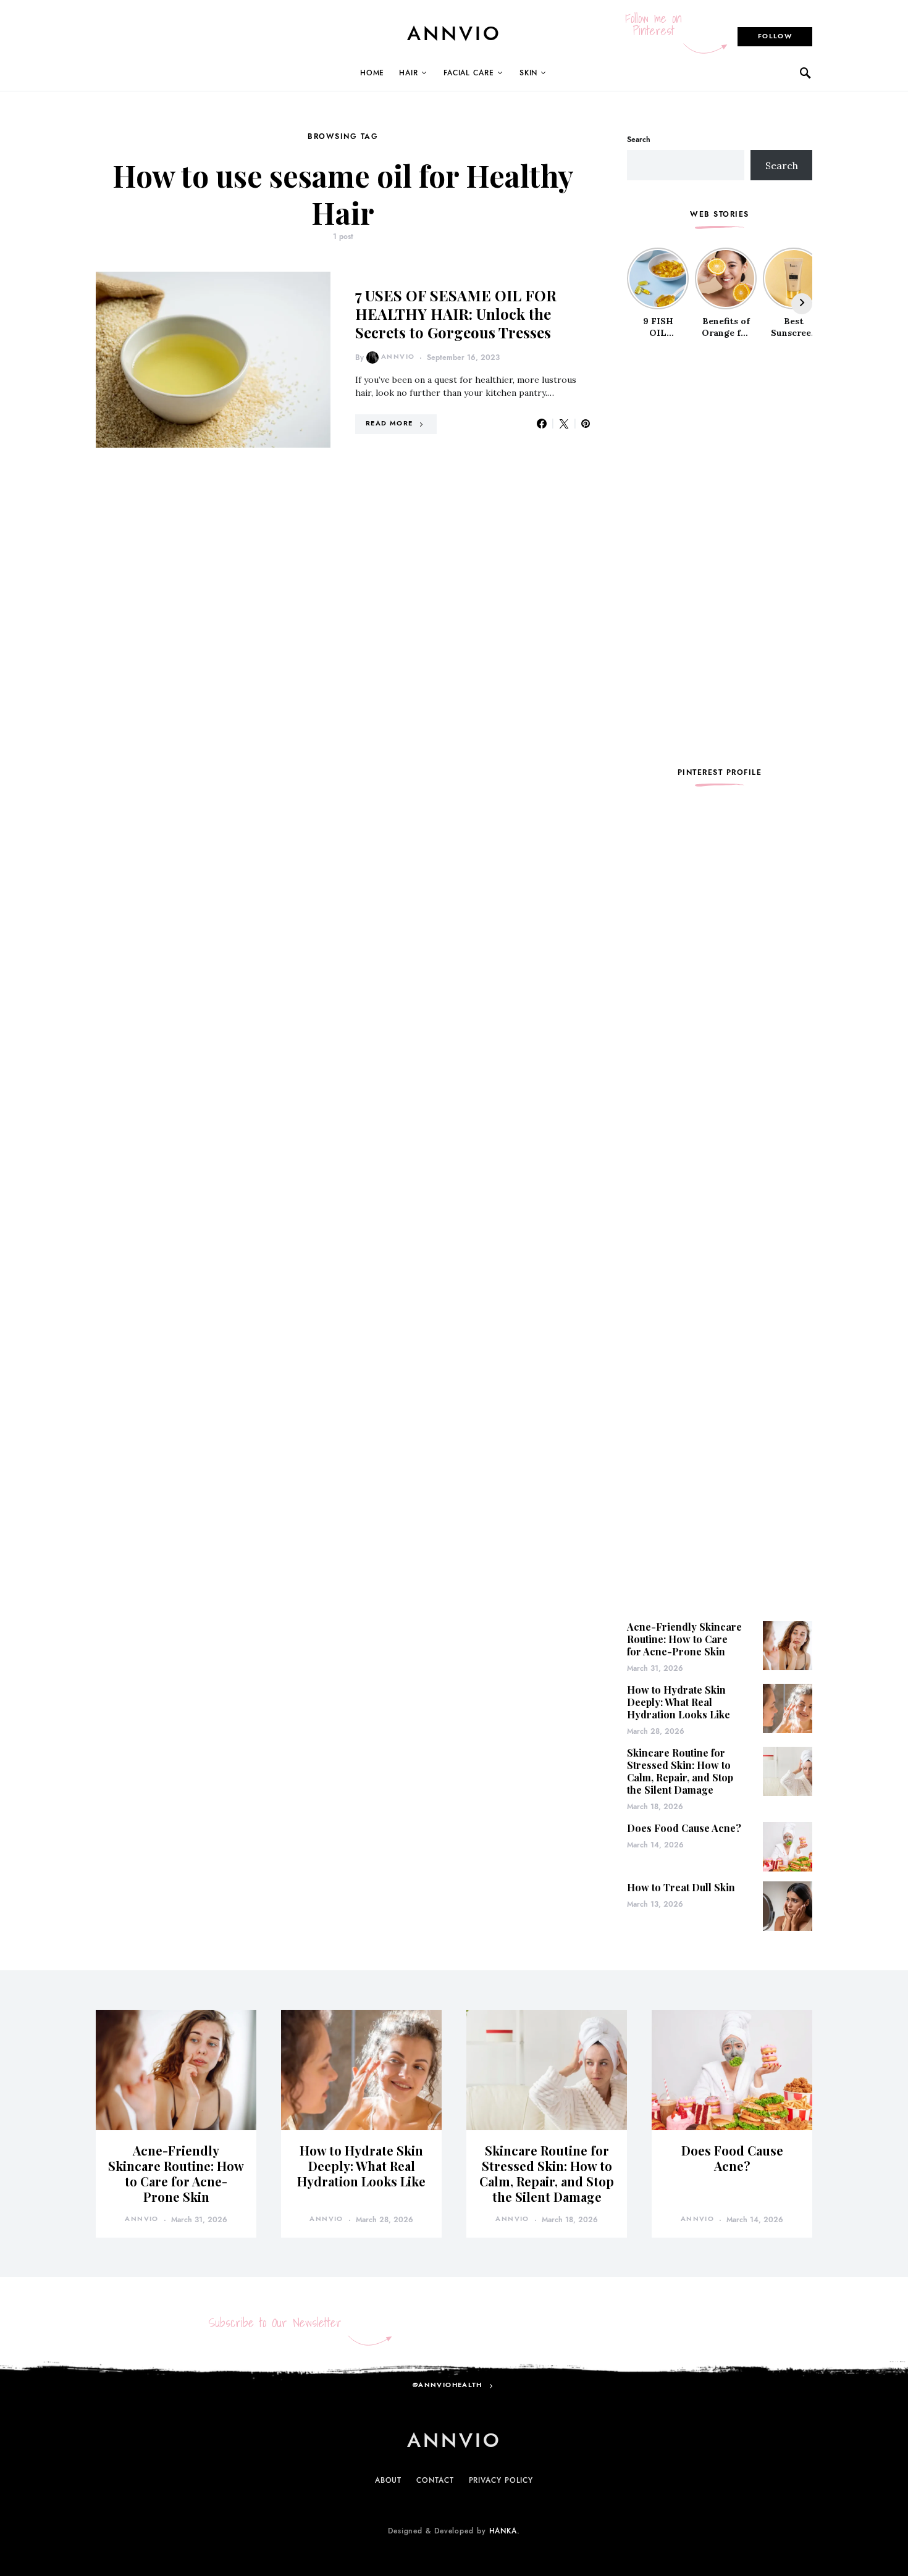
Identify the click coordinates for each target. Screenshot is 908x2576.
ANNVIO (454, 33)
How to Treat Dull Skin (681, 1887)
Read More (389, 423)
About (389, 2480)
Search (639, 140)
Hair (409, 73)
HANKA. (505, 2531)
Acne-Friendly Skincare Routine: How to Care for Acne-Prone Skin (684, 1639)
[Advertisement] (720, 553)
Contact (435, 2480)
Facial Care (469, 73)
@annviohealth (448, 2385)
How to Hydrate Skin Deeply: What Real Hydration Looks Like (679, 1702)
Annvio (398, 357)
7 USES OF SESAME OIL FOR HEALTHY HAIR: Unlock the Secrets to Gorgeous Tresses (456, 314)
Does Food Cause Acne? (684, 1828)
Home (372, 73)
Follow (775, 36)
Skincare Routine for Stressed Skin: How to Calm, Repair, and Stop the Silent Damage (680, 1771)
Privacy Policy (501, 2480)
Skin (529, 73)
